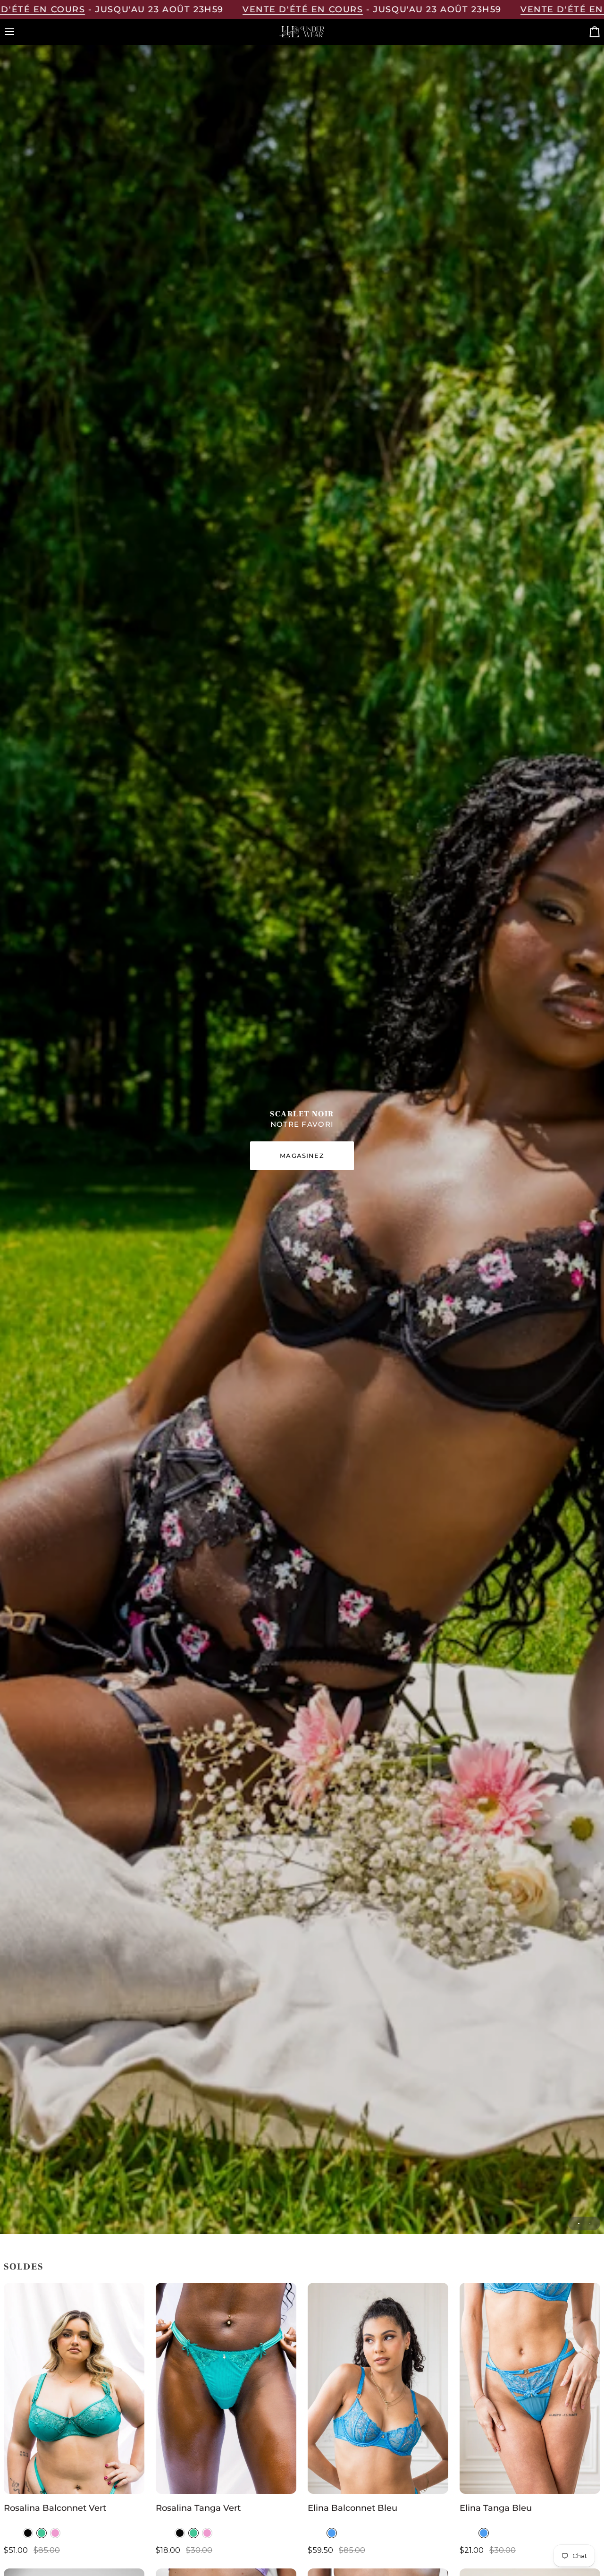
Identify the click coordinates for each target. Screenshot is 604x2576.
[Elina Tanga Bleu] (530, 2388)
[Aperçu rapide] (128, 2482)
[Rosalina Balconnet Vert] (74, 2388)
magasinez (302, 1156)
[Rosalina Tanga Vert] (226, 2388)
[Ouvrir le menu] (18, 32)
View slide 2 (590, 2223)
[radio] (28, 2533)
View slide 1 (579, 2223)
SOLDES (24, 2267)
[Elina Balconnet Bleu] (378, 2388)
